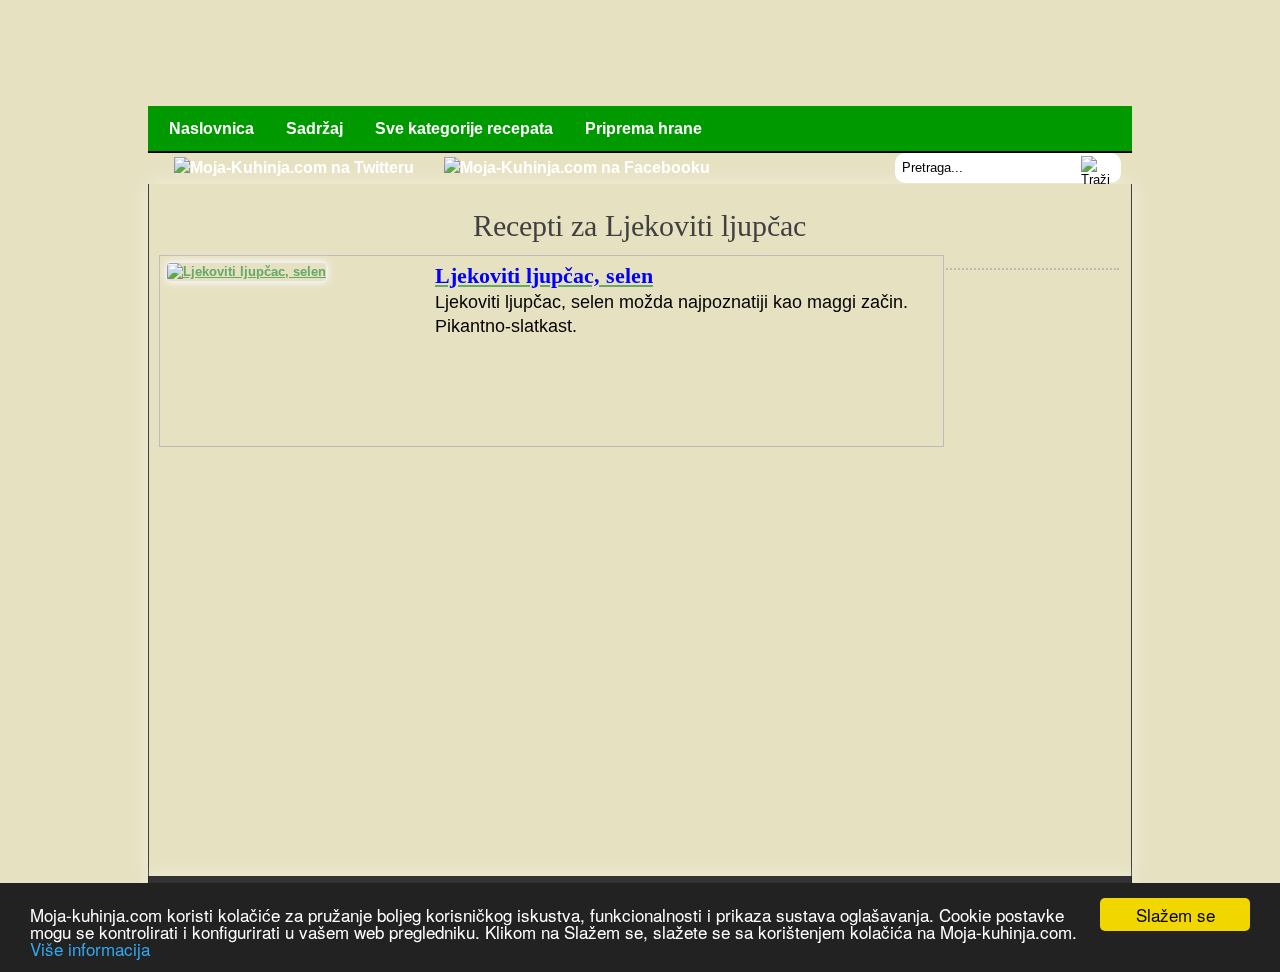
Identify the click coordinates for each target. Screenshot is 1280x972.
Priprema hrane (643, 128)
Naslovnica (211, 128)
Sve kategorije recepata (464, 128)
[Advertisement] (767, 55)
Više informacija (90, 948)
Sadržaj (314, 128)
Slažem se (1175, 914)
